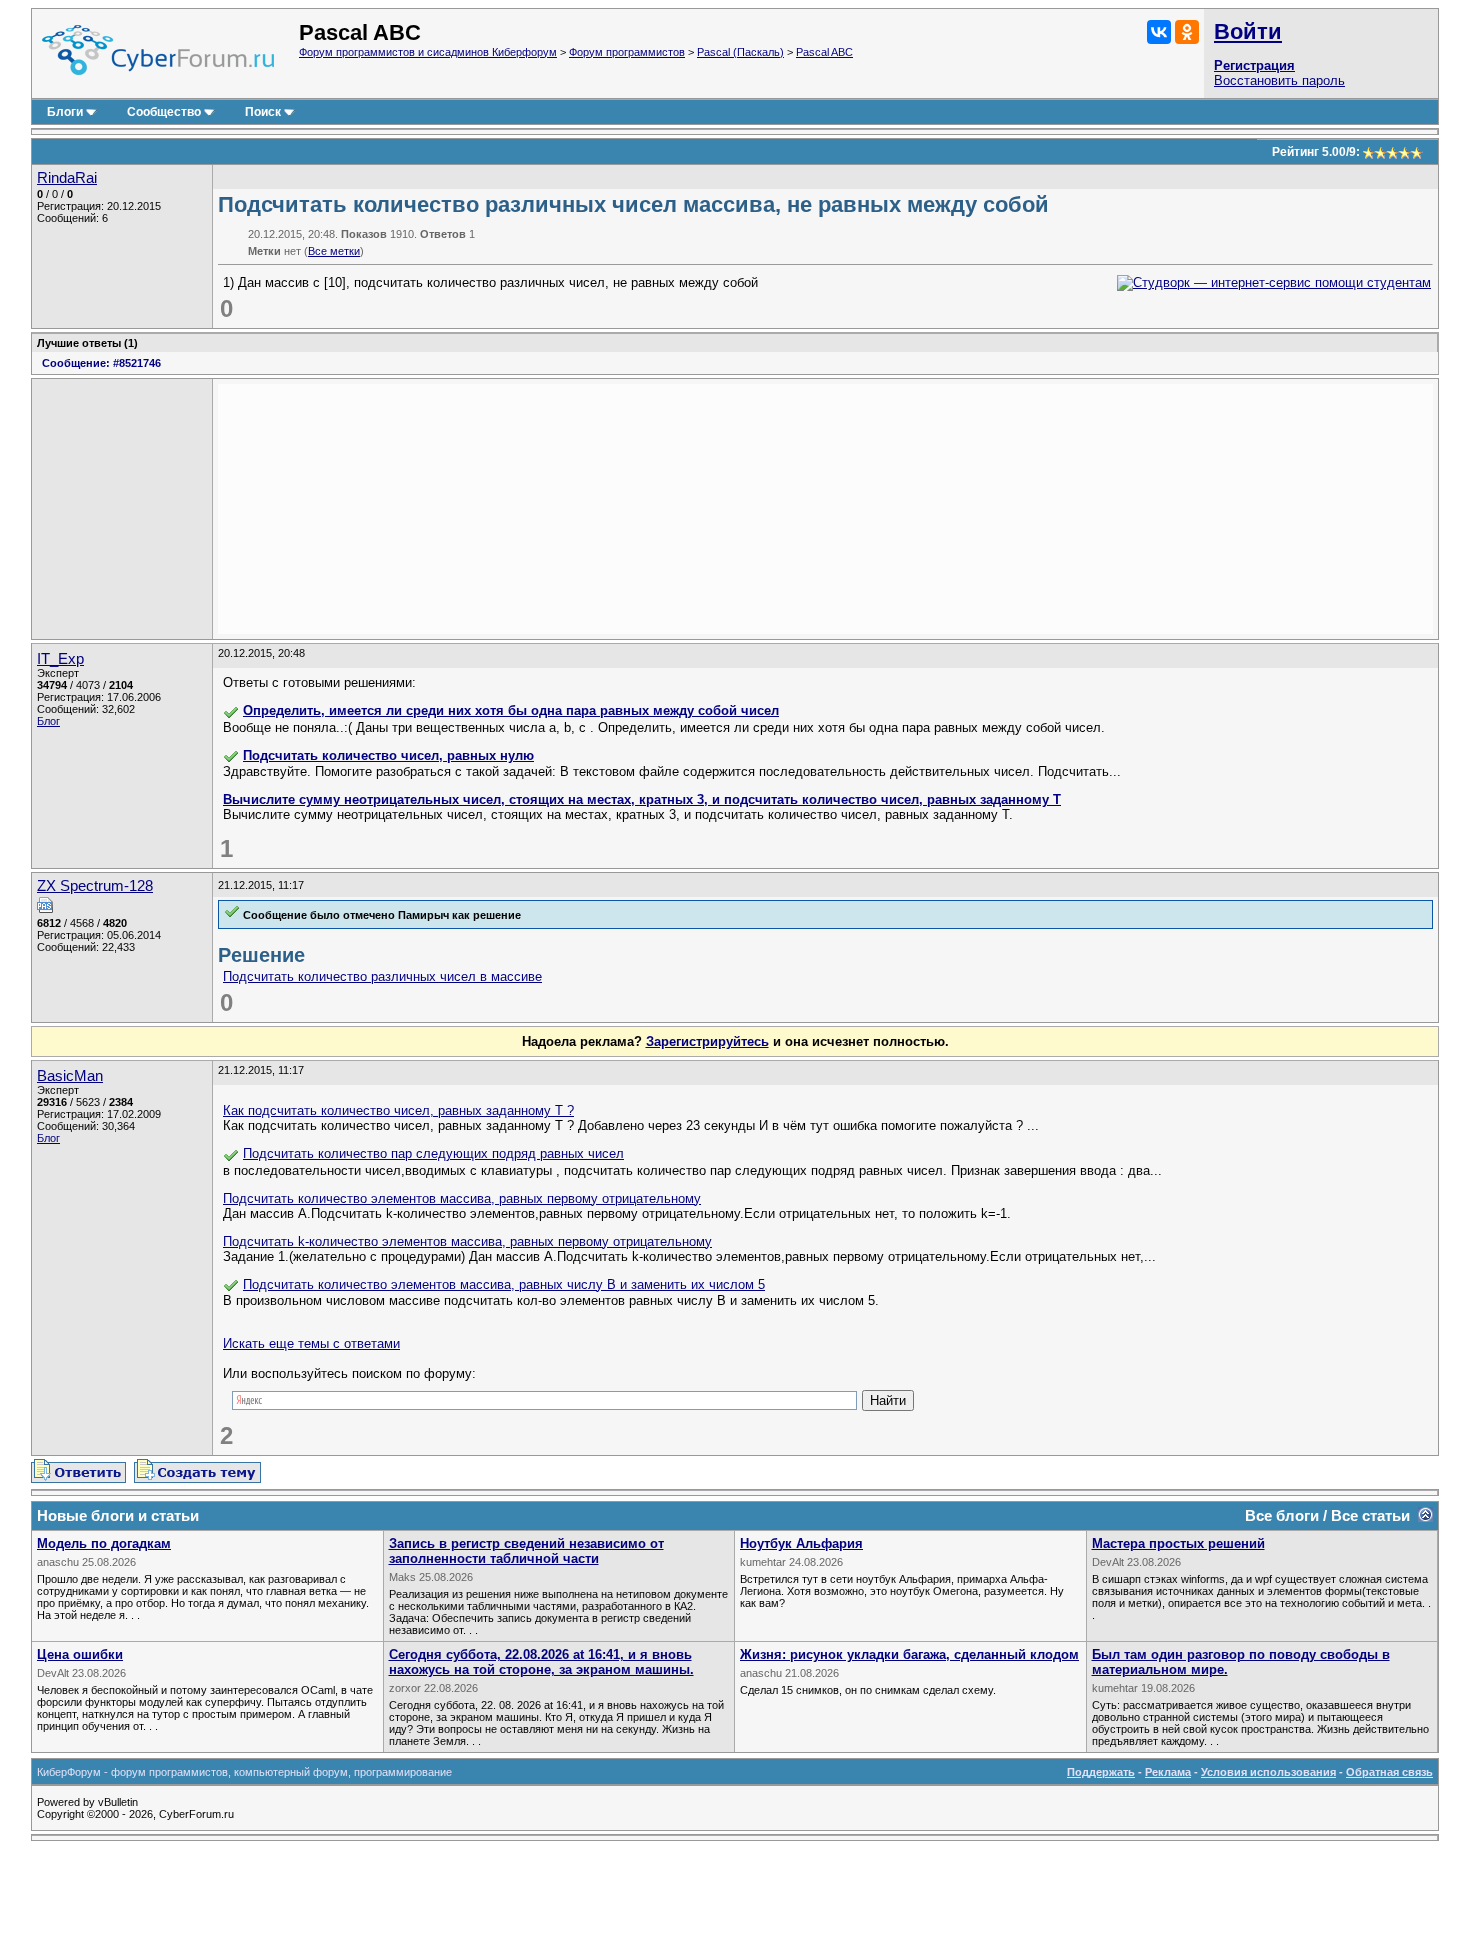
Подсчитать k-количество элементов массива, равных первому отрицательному (467, 1241)
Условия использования (1268, 1772)
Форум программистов (627, 52)
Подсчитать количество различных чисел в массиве (382, 976)
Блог (48, 721)
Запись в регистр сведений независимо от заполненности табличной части (526, 1551)
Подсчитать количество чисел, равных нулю (388, 755)
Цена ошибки (80, 1654)
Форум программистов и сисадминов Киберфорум (428, 52)
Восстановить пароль (1279, 80)
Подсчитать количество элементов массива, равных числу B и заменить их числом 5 (504, 1284)
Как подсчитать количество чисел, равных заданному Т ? (398, 1110)
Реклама (1168, 1772)
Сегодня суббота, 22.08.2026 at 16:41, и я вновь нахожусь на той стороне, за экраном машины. (541, 1662)
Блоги (65, 112)
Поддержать (1101, 1772)
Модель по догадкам (104, 1543)
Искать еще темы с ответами (311, 1343)
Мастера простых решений (1178, 1543)
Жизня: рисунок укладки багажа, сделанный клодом (909, 1654)
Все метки (334, 251)
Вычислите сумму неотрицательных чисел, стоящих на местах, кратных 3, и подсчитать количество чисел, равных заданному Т (642, 799)
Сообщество (164, 112)
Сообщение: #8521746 (101, 363)
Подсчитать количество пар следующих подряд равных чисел (433, 1153)
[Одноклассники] (1187, 32)
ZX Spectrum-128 (95, 886)
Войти (1248, 31)
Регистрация (1254, 65)
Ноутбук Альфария (801, 1543)
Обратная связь (1389, 1772)
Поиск (263, 112)
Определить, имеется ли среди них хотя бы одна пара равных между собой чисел (511, 710)
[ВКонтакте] (1159, 32)
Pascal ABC (824, 52)
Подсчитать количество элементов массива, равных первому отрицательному (462, 1198)
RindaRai (67, 178)
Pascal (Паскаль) (740, 52)
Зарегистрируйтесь (707, 1041)
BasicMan (70, 1076)
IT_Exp (60, 659)
